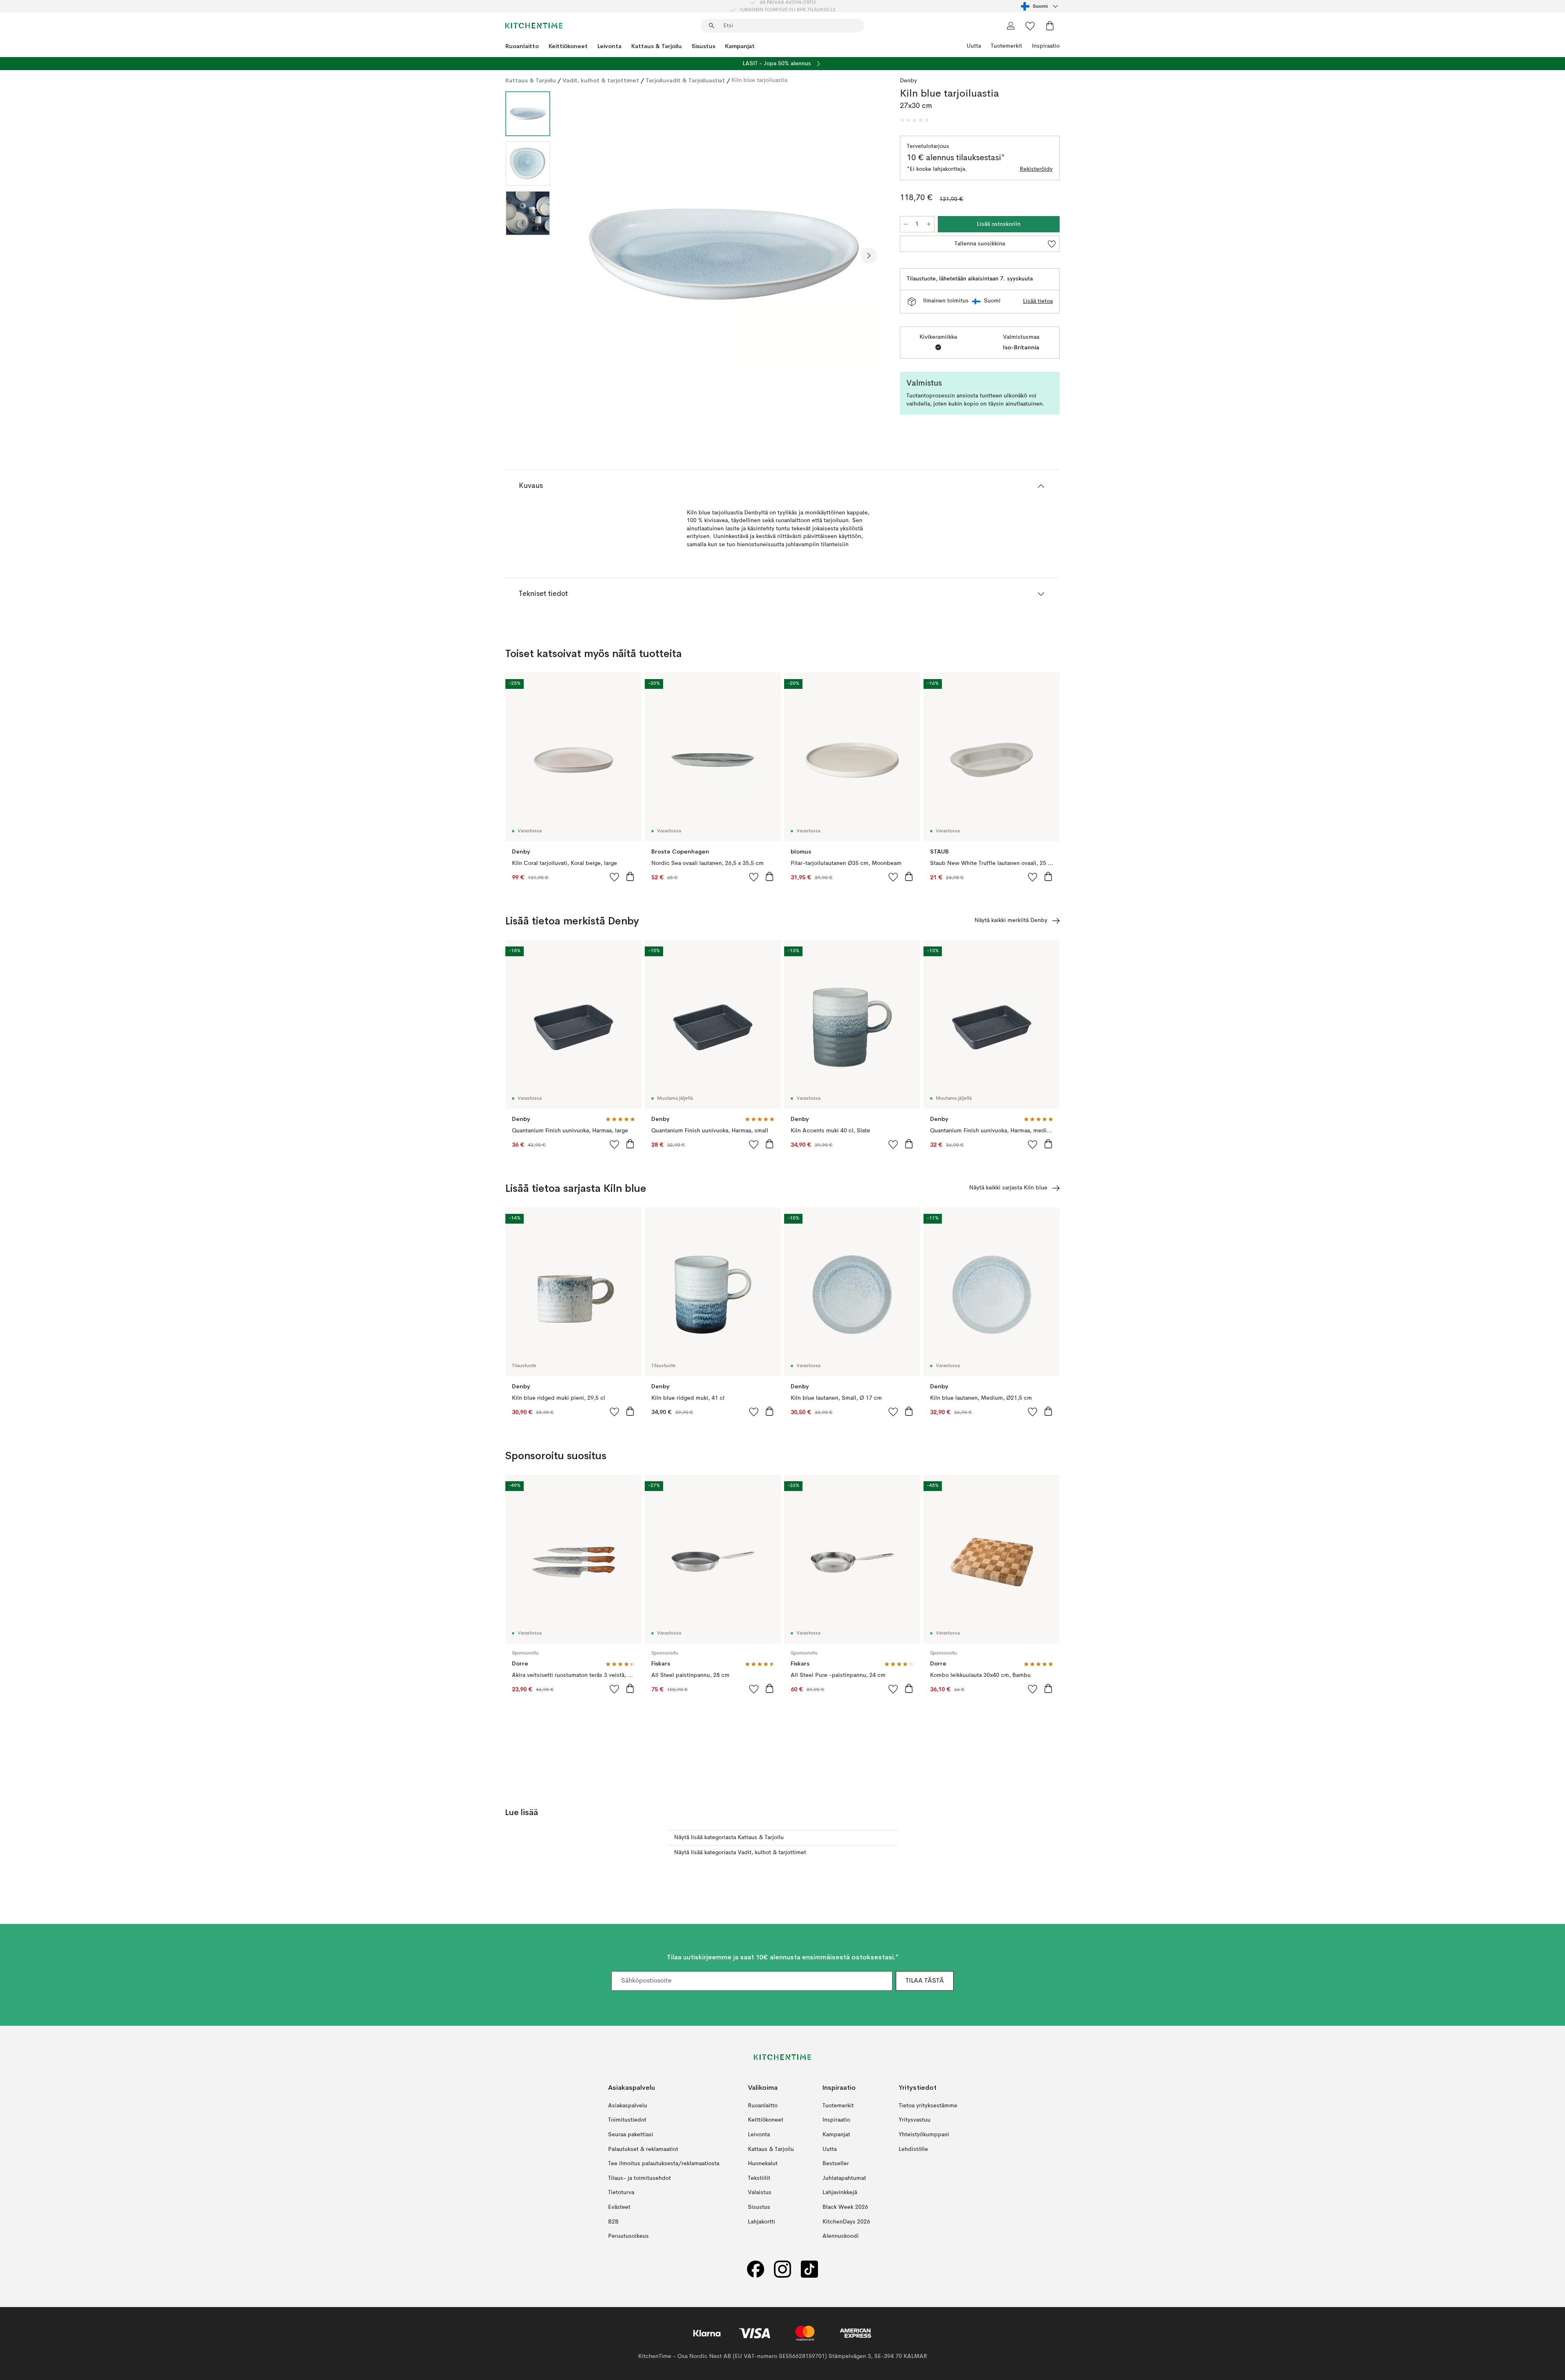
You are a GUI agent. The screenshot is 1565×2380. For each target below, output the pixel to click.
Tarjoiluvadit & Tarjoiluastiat (685, 80)
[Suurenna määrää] (929, 224)
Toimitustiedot (627, 2120)
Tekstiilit (759, 2178)
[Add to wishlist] (615, 877)
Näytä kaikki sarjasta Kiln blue (1008, 1188)
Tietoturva (621, 2193)
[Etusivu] (534, 26)
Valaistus (760, 2193)
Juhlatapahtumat (844, 2178)
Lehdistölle (913, 2149)
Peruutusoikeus (628, 2236)
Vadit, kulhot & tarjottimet (601, 80)
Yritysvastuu (915, 2120)
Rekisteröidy (1036, 169)
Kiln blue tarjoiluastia (759, 80)
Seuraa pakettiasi (631, 2135)
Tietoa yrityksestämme (928, 2105)
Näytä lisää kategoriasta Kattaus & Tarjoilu (729, 1837)
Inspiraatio (1046, 46)
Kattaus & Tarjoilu (657, 46)
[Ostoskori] (1050, 26)
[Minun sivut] (1011, 26)
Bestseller (836, 2164)
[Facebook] (756, 2269)
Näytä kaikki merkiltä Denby (1011, 920)
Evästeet (619, 2207)
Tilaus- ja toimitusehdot (639, 2178)
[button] (915, 120)
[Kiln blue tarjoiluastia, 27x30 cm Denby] (723, 254)
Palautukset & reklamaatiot (643, 2149)
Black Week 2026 (845, 2207)
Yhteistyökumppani (924, 2135)
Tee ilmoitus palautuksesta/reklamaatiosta (664, 2164)
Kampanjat (740, 46)
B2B (613, 2221)
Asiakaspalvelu (628, 2105)
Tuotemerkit (1006, 46)
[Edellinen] (578, 256)
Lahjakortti (762, 2221)
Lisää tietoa (1038, 301)
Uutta (974, 46)
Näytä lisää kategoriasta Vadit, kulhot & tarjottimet (740, 1853)
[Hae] (712, 26)
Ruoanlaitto (522, 46)
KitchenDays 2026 (846, 2221)
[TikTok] (809, 2269)
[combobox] (1040, 6)
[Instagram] (782, 2269)
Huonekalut (763, 2164)
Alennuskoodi (841, 2236)
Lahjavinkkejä (840, 2193)
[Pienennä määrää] (906, 224)
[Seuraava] (869, 256)
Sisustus (703, 46)
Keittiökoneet (568, 46)
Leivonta (609, 46)
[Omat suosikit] (1030, 26)
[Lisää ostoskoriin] (630, 876)
